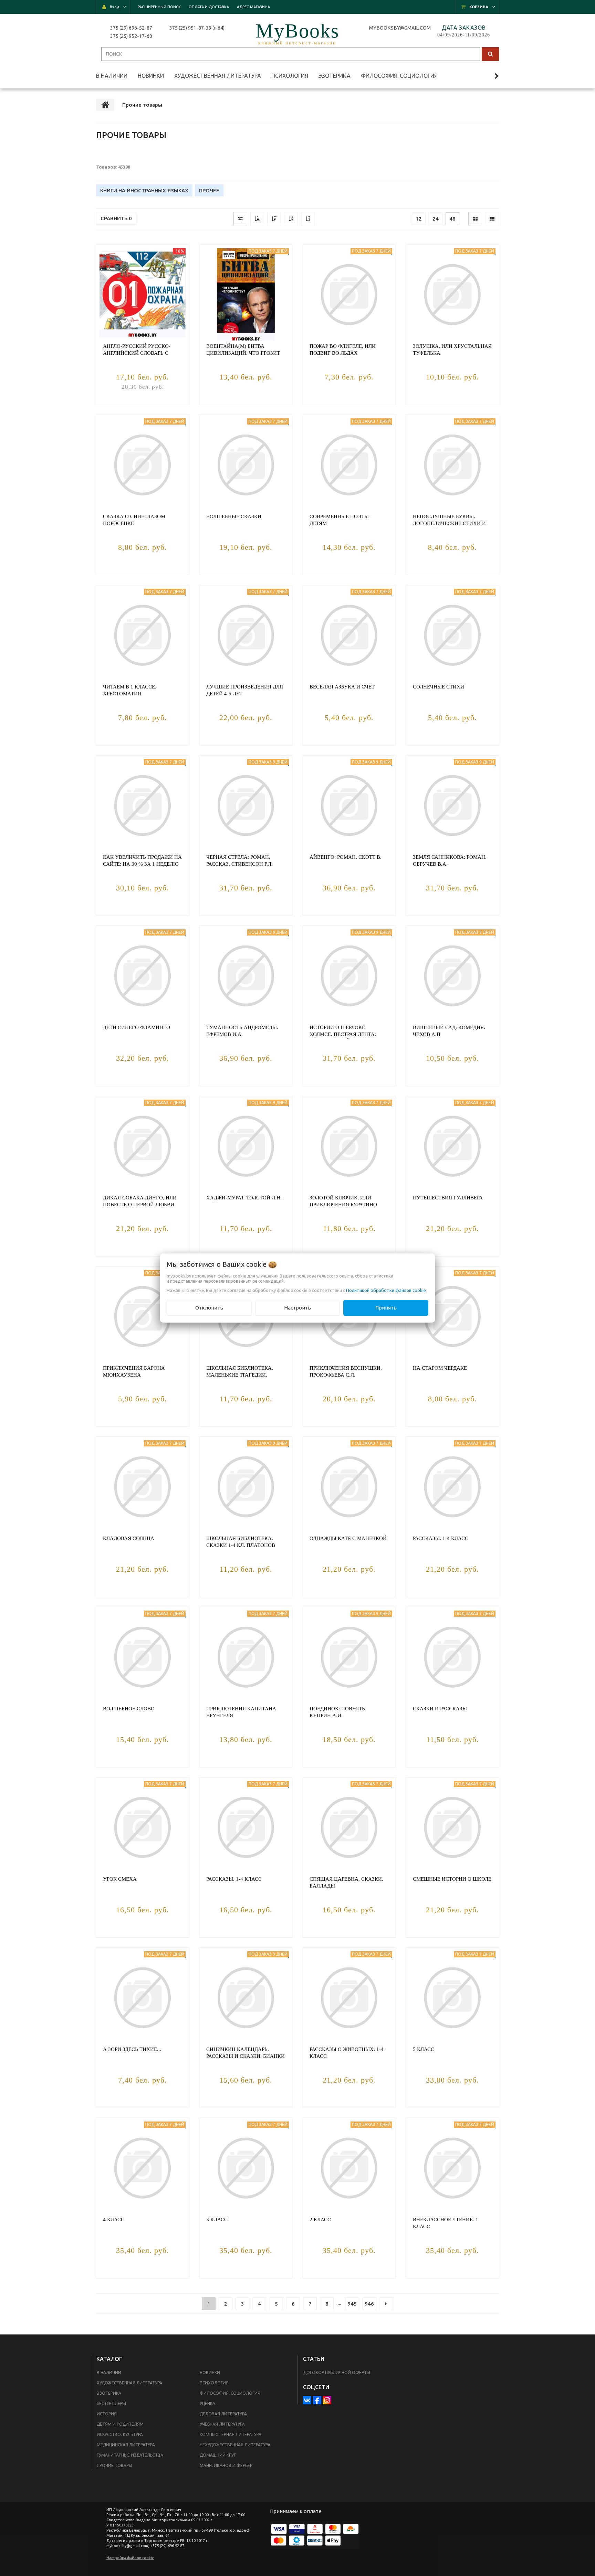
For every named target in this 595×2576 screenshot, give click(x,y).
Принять (386, 1308)
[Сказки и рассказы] (452, 1657)
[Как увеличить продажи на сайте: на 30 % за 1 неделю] (143, 805)
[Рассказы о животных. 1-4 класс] (349, 1998)
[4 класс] (143, 2168)
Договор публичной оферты (337, 2372)
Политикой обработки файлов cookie (386, 1290)
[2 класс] (349, 2168)
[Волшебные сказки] (246, 465)
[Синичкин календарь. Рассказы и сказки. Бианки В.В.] (246, 1998)
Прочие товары (114, 2465)
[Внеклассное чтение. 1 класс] (452, 2168)
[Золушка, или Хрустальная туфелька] (452, 295)
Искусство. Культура (120, 2434)
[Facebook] (317, 2400)
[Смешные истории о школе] (452, 1827)
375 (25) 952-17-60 (131, 36)
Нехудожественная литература (235, 2445)
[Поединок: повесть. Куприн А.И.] (349, 1657)
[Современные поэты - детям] (349, 465)
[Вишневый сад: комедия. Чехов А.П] (452, 976)
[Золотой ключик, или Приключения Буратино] (349, 1146)
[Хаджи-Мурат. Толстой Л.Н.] (246, 1146)
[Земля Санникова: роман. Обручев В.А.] (452, 805)
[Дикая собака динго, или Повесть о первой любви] (143, 1146)
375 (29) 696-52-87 (131, 28)
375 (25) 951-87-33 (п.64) (197, 28)
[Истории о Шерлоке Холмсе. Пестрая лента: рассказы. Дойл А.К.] (349, 976)
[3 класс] (246, 2168)
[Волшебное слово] (143, 1657)
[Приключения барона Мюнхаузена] (143, 1316)
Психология (214, 2383)
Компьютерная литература (231, 2434)
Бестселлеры (111, 2403)
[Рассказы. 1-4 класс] (452, 1487)
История (107, 2414)
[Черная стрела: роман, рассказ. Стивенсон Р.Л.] (246, 805)
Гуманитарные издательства (130, 2455)
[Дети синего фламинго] (143, 976)
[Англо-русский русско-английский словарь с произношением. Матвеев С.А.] (143, 295)
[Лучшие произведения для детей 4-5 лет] (246, 635)
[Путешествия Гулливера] (452, 1146)
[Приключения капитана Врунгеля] (246, 1657)
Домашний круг (218, 2455)
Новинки (210, 2372)
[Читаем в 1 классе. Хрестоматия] (143, 635)
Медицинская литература (126, 2445)
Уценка (207, 2403)
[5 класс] (452, 1998)
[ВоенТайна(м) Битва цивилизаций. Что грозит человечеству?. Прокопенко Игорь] (246, 295)
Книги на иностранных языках (144, 190)
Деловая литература (223, 2414)
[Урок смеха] (143, 1827)
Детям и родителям (120, 2424)
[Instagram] (327, 2400)
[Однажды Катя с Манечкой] (349, 1487)
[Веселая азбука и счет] (349, 635)
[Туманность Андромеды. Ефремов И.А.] (246, 976)
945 (352, 2304)
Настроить (297, 1308)
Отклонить (209, 1308)
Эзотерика (109, 2393)
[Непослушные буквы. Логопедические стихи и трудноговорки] (452, 465)
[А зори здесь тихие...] (143, 1998)
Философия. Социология (230, 2393)
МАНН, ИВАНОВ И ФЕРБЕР (226, 2465)
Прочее (209, 190)
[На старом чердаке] (452, 1316)
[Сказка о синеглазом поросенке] (143, 465)
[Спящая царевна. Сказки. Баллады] (349, 1827)
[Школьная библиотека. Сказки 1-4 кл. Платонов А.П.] (246, 1487)
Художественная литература (129, 2383)
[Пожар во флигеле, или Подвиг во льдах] (349, 295)
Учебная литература (222, 2424)
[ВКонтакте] (307, 2400)
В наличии (109, 2372)
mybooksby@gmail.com (401, 28)
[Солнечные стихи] (452, 635)
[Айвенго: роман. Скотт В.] (349, 805)
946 (369, 2304)
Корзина (479, 7)
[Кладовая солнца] (143, 1487)
